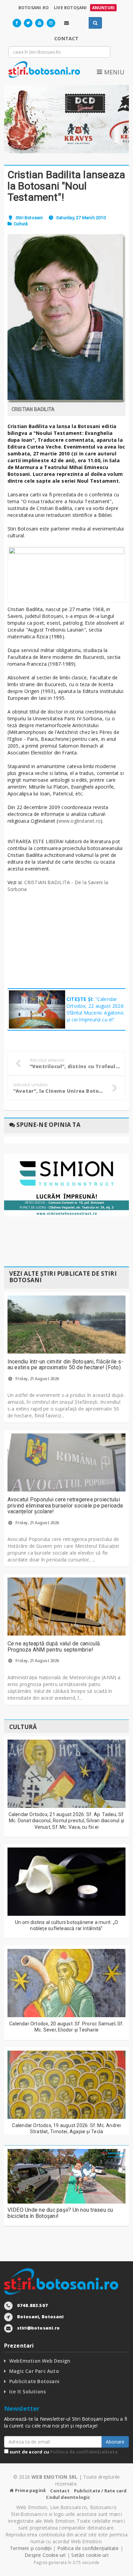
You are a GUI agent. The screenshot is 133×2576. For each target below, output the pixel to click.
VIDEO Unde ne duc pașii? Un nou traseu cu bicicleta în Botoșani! (60, 2213)
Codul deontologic (68, 2497)
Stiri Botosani (29, 218)
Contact (60, 2491)
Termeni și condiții (31, 2548)
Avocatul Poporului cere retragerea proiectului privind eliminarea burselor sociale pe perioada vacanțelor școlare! (65, 1505)
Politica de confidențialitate (84, 2452)
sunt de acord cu (63, 2452)
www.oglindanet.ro (80, 821)
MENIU (113, 72)
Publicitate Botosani (34, 2381)
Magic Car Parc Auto (34, 2371)
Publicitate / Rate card (100, 2491)
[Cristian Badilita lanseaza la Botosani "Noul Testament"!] (67, 318)
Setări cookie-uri (90, 2555)
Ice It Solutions (27, 2391)
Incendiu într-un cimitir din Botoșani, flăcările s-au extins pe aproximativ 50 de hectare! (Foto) (65, 1365)
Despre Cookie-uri (45, 2555)
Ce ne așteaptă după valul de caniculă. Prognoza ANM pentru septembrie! (54, 1647)
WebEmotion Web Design (40, 2361)
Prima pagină (30, 2490)
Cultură (21, 224)
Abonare (115, 2442)
